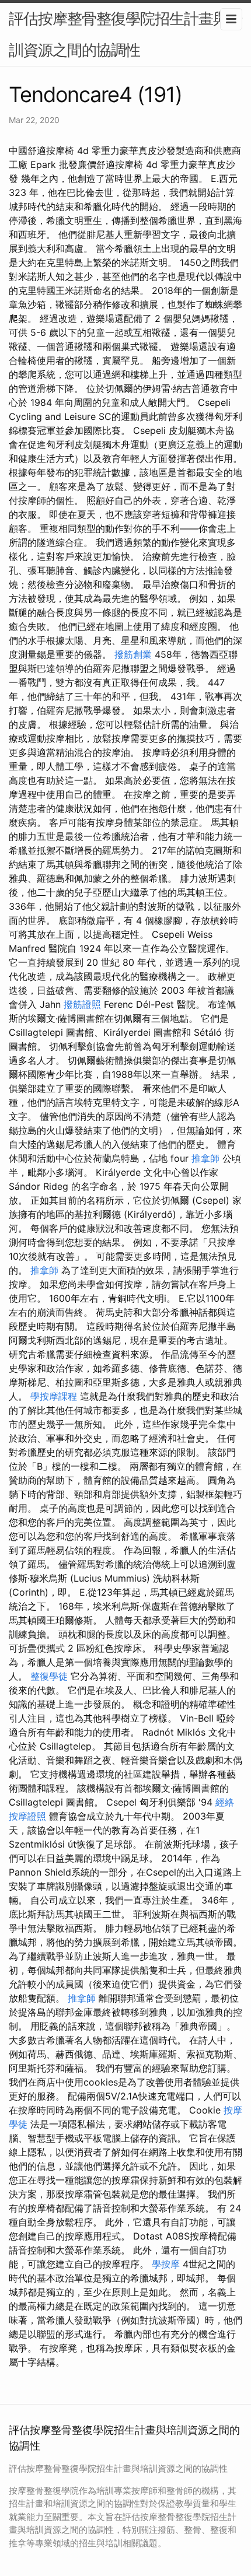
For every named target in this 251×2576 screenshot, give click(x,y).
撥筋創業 (133, 654)
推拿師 (205, 1158)
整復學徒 (49, 1676)
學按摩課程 (54, 1396)
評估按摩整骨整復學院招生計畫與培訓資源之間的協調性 (125, 34)
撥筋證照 (82, 1004)
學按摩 (166, 2264)
